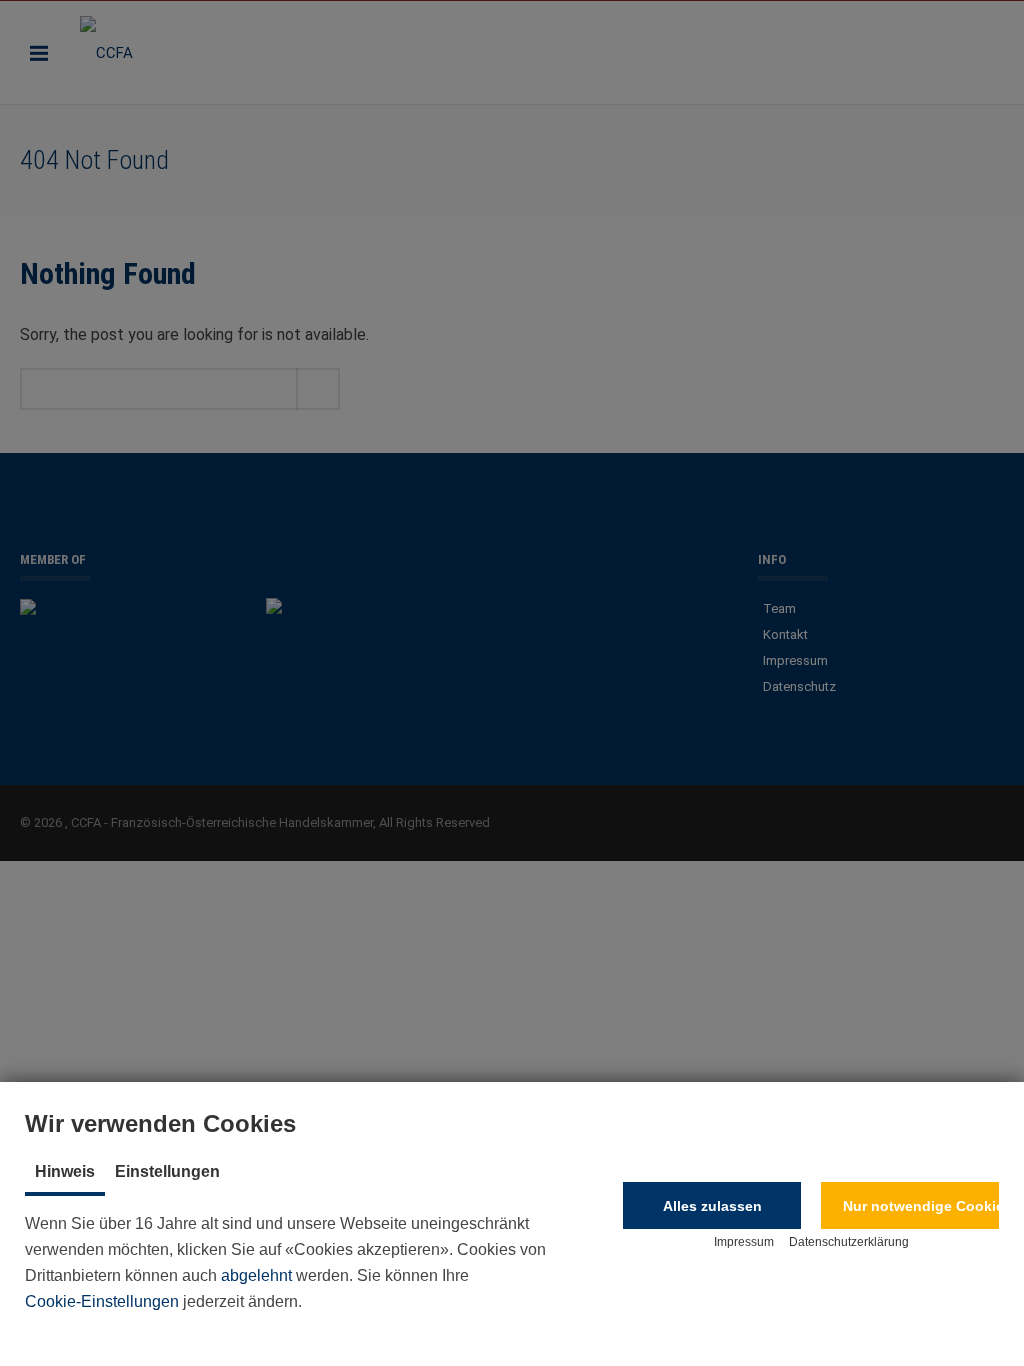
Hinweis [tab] (65, 1171)
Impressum (744, 1242)
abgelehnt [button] (256, 1275)
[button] (712, 1205)
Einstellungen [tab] (167, 1171)
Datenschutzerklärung (849, 1242)
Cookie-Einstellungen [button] (102, 1301)
